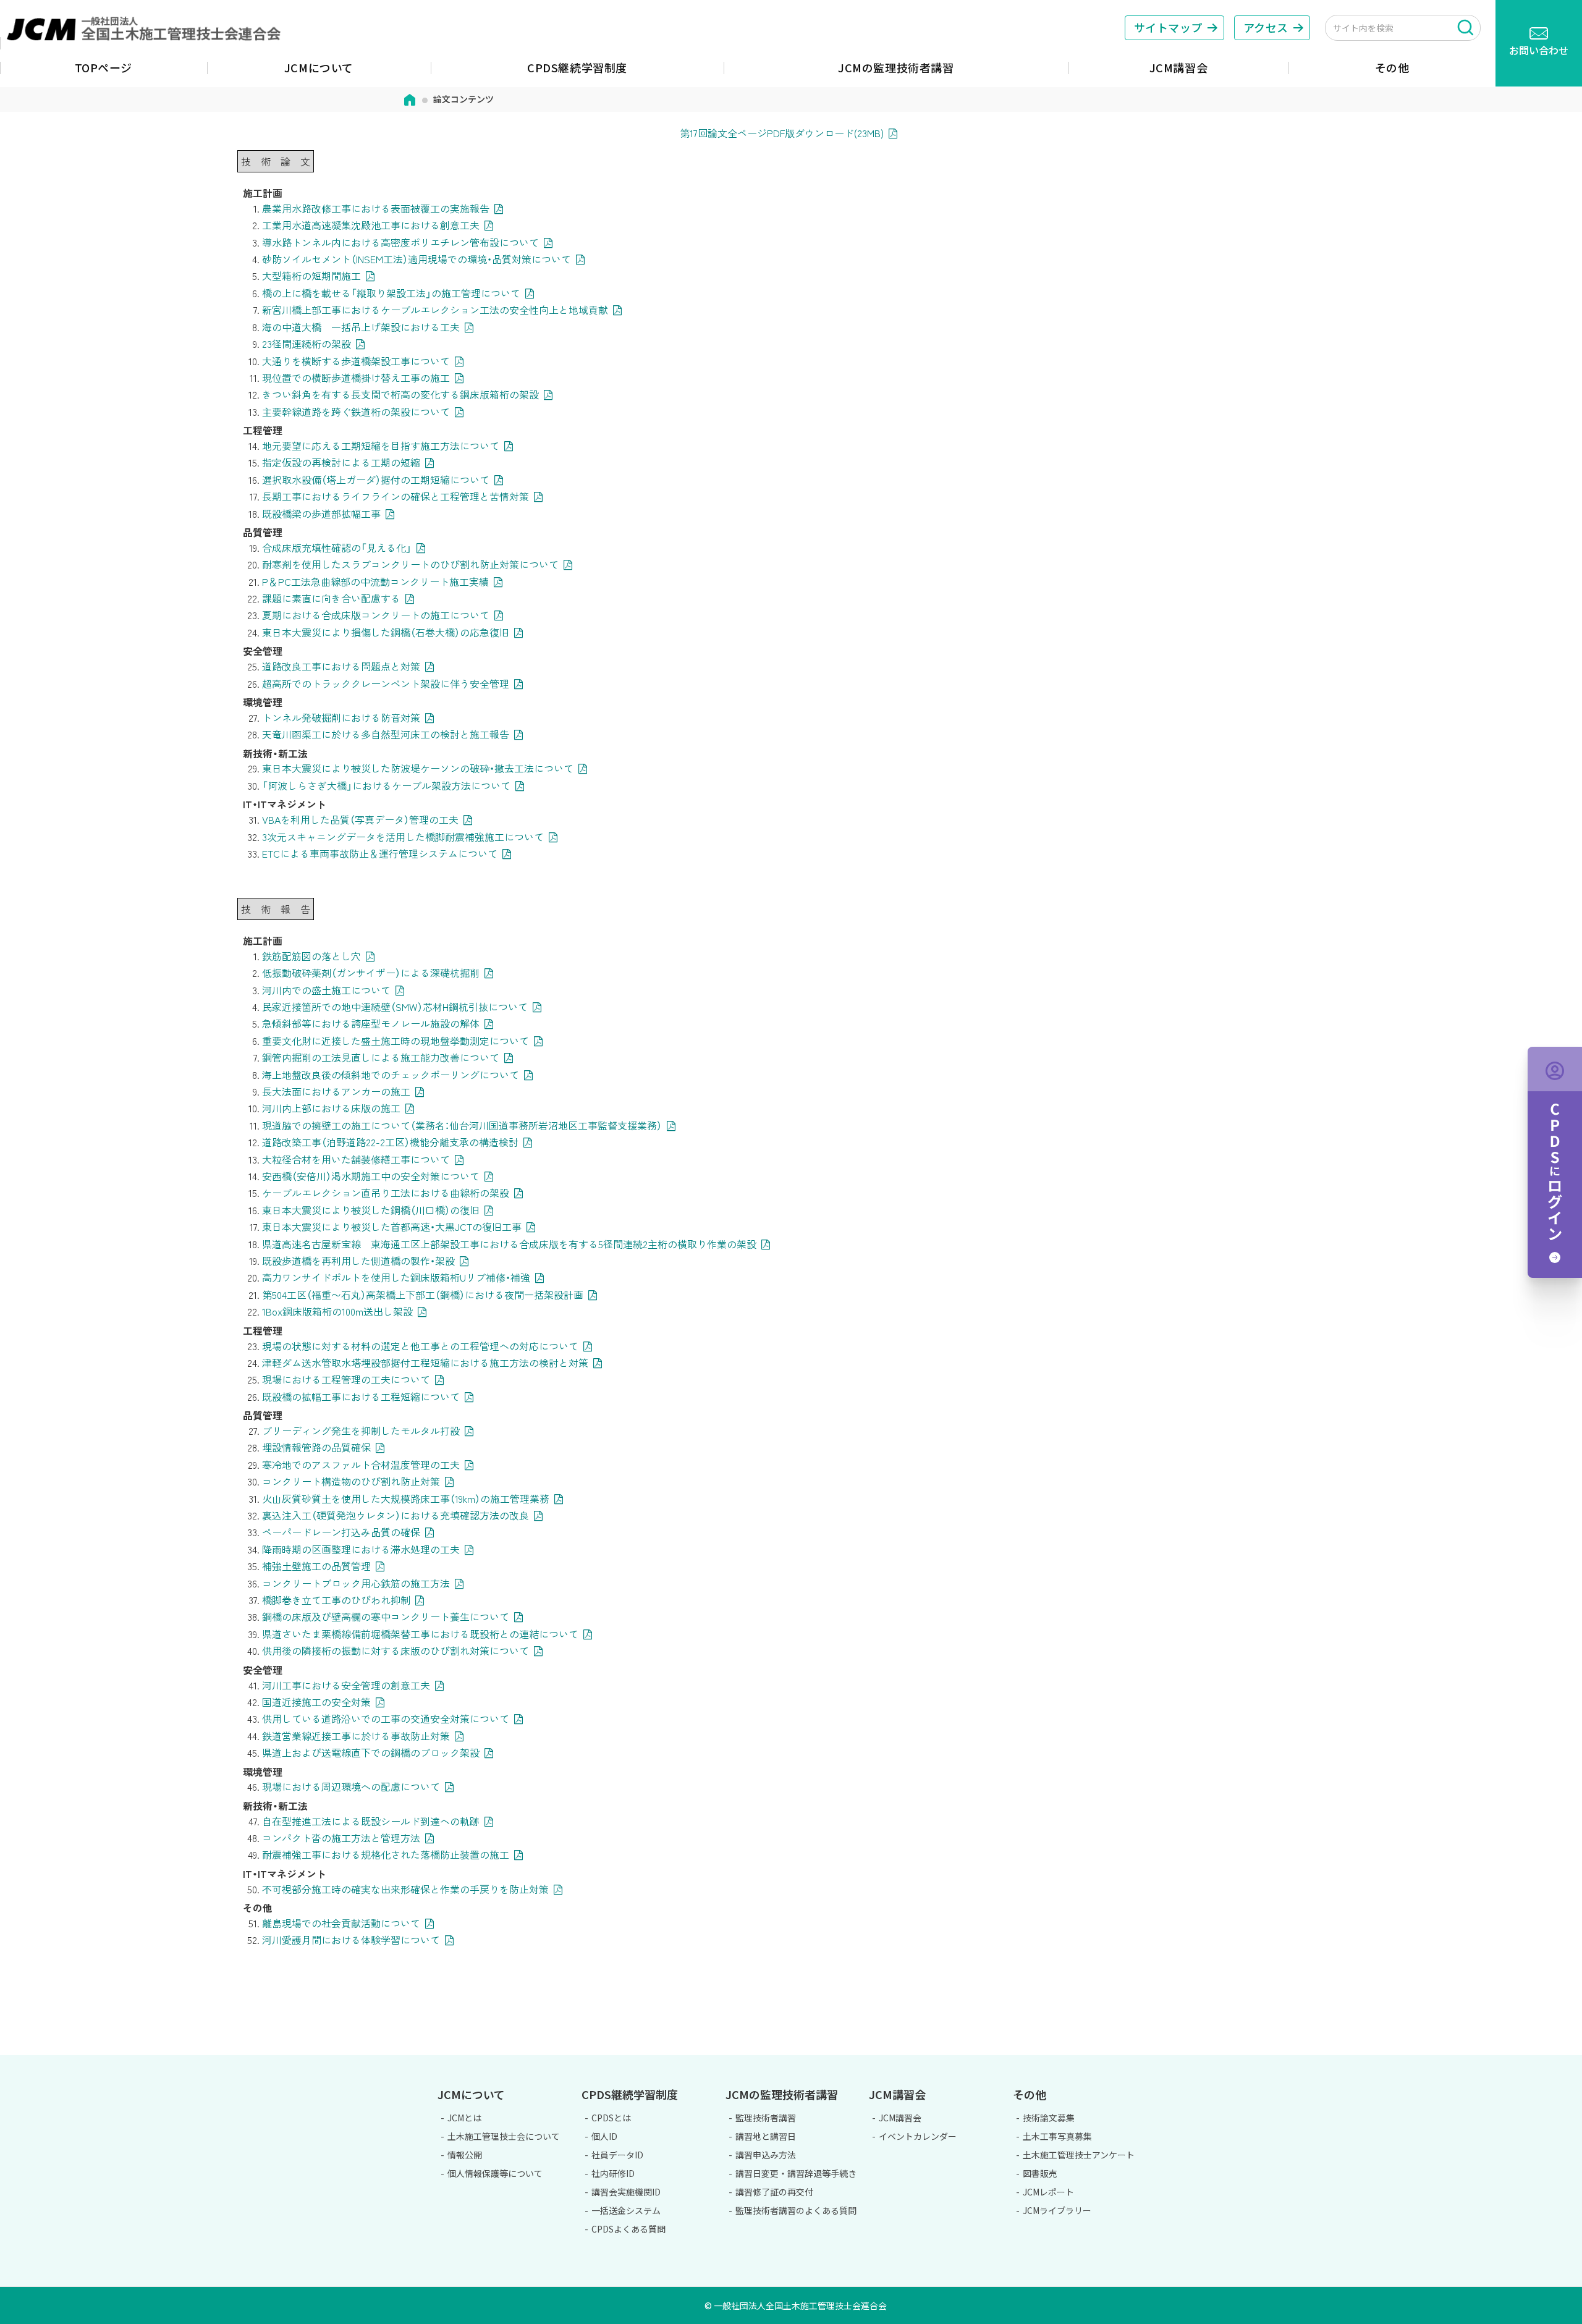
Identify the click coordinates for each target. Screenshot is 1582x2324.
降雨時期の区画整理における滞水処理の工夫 (361, 1549)
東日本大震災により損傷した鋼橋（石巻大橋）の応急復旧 (386, 632)
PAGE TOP (1523, 2048)
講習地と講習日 (766, 2136)
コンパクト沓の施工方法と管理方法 (341, 1838)
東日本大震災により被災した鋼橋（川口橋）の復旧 (371, 1210)
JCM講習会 (900, 2118)
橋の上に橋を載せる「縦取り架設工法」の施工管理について (391, 293)
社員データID (617, 2155)
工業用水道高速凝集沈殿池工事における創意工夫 (371, 225)
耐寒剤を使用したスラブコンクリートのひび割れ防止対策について (410, 564)
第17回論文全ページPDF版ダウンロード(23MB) (782, 133)
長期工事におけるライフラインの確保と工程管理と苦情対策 (395, 496)
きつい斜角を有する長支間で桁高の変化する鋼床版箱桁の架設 (400, 394)
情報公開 (465, 2155)
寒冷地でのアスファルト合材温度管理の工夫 (361, 1464)
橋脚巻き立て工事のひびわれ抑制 (336, 1600)
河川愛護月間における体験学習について (351, 1940)
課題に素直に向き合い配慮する (331, 598)
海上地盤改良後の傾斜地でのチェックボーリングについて (391, 1075)
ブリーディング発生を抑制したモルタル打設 (361, 1430)
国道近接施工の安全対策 (316, 1702)
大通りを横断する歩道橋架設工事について (356, 361)
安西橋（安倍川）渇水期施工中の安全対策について (371, 1176)
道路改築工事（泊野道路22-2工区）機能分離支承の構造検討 (390, 1142)
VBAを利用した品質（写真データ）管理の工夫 (360, 819)
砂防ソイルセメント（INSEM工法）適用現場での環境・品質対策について (417, 259)
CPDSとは (611, 2118)
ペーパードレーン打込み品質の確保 (341, 1532)
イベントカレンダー (918, 2136)
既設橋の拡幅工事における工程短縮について (361, 1397)
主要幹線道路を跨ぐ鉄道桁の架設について (356, 412)
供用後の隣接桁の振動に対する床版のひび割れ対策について (395, 1650)
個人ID (604, 2136)
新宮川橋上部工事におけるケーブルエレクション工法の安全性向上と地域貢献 (435, 310)
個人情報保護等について (495, 2173)
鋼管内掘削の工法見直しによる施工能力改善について (381, 1057)
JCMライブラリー (1057, 2210)
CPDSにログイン (1555, 1162)
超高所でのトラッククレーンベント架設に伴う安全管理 (386, 683)
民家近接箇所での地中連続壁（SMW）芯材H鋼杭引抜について (395, 1007)
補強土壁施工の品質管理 (316, 1566)
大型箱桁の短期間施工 (311, 276)
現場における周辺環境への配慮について (351, 1786)
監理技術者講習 (766, 2118)
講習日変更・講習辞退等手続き (796, 2173)
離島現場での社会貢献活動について (341, 1923)
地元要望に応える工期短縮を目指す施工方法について (381, 446)
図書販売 (1040, 2173)
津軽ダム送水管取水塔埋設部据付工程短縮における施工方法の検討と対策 (425, 1363)
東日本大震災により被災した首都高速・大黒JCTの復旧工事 (392, 1227)
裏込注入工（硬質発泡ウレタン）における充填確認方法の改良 (395, 1515)
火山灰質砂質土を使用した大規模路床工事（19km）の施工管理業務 (406, 1498)
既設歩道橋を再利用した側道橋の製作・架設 (358, 1261)
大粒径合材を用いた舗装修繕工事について (356, 1159)
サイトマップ (1168, 27)
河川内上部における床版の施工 (331, 1108)
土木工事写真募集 (1057, 2136)
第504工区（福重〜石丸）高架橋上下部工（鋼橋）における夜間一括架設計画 (423, 1295)
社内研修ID (613, 2173)
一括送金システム (626, 2210)
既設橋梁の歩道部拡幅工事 (321, 513)
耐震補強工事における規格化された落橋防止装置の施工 (386, 1854)
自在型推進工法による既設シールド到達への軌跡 (371, 1821)
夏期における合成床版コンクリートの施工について (376, 615)
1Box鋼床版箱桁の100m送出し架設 (337, 1311)
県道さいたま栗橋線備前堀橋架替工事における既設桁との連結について (420, 1634)
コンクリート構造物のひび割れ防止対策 (351, 1481)
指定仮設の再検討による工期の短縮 (341, 462)
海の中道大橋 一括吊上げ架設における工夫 (361, 327)
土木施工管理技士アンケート (1079, 2155)
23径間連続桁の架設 (307, 344)
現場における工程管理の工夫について (346, 1379)
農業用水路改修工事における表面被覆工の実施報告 (376, 208)
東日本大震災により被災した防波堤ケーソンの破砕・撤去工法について (418, 768)
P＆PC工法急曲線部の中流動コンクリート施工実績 (375, 581)
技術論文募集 (1049, 2118)
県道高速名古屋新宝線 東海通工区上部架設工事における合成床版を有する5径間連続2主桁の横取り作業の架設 (509, 1244)
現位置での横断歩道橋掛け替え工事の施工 (356, 378)
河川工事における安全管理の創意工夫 (346, 1685)
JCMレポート (1048, 2192)
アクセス (1266, 27)
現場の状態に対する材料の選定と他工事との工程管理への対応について (420, 1346)
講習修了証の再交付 (774, 2192)
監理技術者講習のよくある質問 (796, 2210)
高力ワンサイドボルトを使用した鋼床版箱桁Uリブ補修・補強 (396, 1277)
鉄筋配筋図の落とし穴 (311, 956)
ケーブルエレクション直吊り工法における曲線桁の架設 (386, 1193)
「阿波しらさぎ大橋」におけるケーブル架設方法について (386, 785)
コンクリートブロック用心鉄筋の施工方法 (356, 1583)
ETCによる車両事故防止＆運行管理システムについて (380, 853)
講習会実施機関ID (626, 2192)
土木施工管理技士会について (504, 2136)
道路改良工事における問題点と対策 (341, 666)
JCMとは (464, 2118)
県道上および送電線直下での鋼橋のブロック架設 (371, 1752)
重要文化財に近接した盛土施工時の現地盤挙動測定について (395, 1041)
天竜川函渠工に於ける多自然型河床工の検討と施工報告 (386, 734)
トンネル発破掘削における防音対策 (341, 717)
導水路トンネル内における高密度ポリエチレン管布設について (400, 242)
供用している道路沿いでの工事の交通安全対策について (386, 1718)
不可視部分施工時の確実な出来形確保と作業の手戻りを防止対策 (405, 1889)
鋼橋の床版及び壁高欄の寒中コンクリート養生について (386, 1616)
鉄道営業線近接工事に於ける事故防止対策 (356, 1736)
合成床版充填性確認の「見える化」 (337, 547)
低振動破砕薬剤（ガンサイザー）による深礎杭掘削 (371, 973)
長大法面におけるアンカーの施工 (336, 1091)
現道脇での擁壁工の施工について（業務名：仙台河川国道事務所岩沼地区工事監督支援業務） (462, 1125)
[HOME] (410, 99)
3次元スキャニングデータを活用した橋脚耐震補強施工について (403, 837)
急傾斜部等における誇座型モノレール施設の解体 (371, 1023)
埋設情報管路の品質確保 (316, 1447)
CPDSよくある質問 (628, 2229)
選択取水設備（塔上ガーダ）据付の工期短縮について (376, 480)
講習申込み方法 (766, 2155)
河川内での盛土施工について (326, 990)
